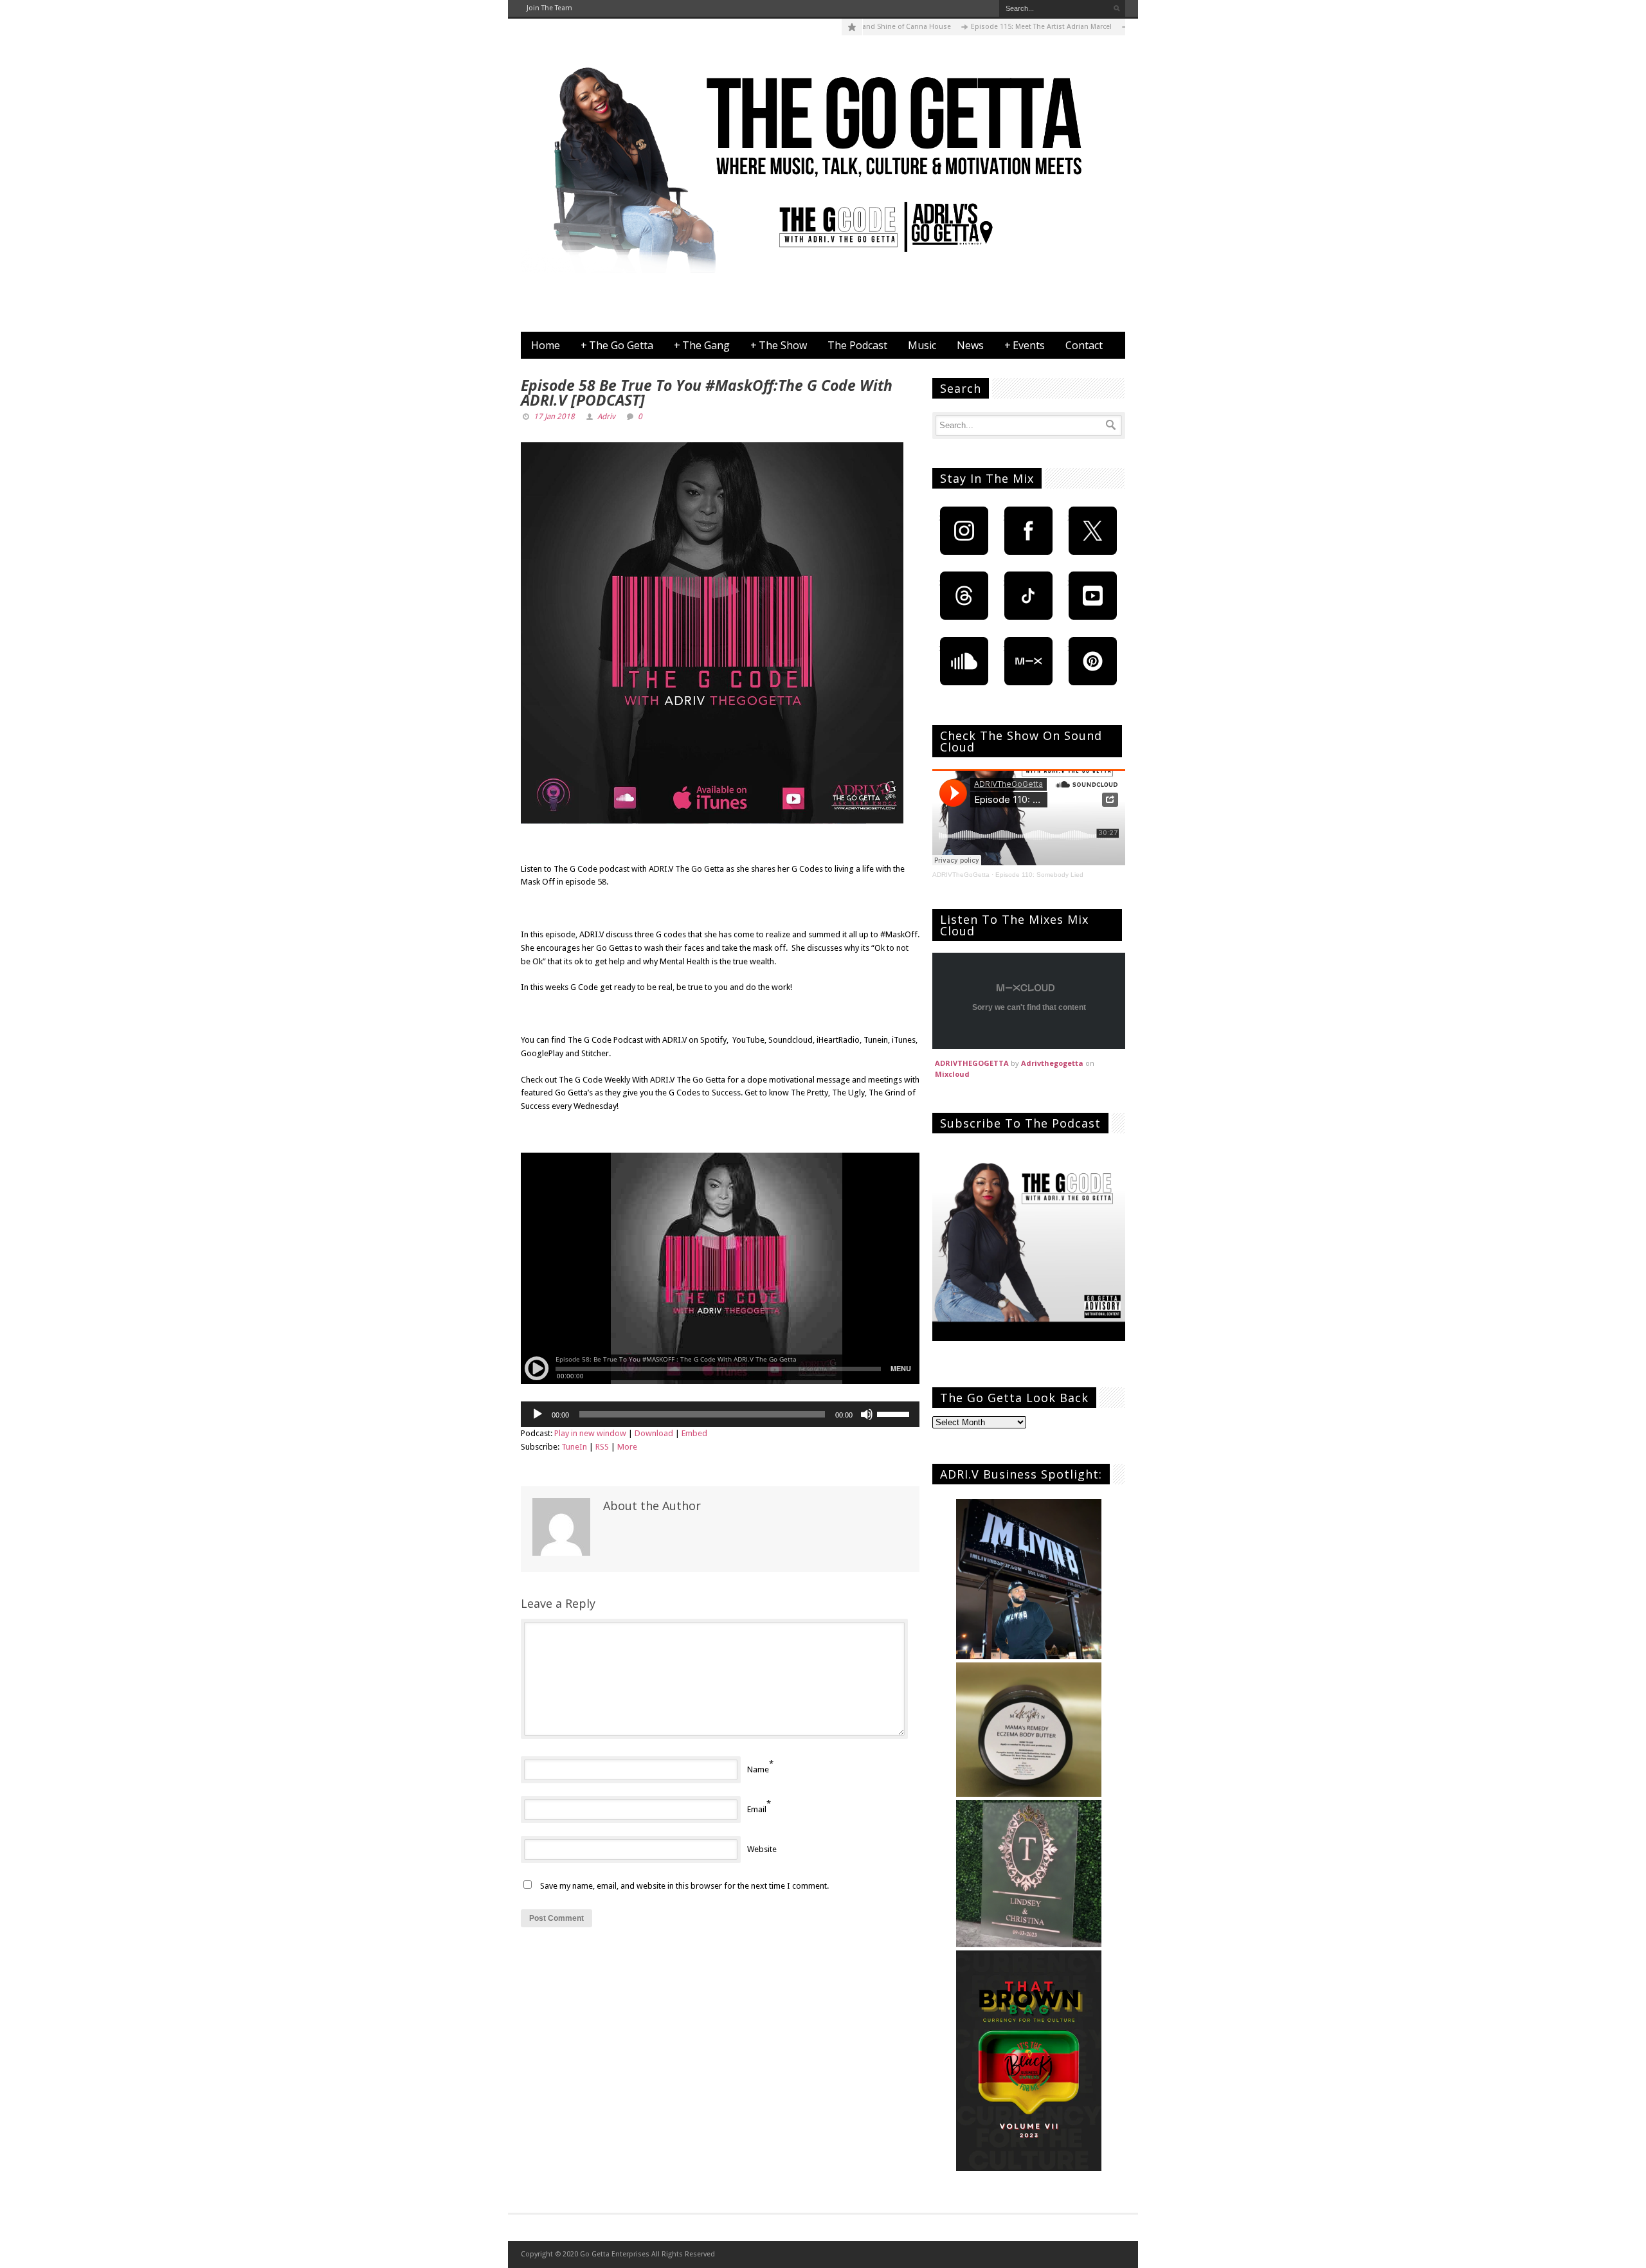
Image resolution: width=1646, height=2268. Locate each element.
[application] (720, 1414)
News (970, 345)
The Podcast (857, 345)
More (627, 1447)
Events (1025, 345)
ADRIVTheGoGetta (961, 875)
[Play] (538, 1414)
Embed (694, 1433)
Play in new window (590, 1433)
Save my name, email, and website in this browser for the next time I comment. (684, 1886)
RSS (602, 1447)
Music (922, 345)
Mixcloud (952, 1074)
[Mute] (867, 1414)
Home (546, 345)
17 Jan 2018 (554, 417)
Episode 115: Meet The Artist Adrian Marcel (987, 27)
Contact (1084, 345)
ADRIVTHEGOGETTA (972, 1063)
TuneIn (574, 1447)
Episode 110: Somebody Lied (1039, 875)
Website (762, 1849)
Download (654, 1433)
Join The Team (549, 8)
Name (758, 1769)
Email (757, 1809)
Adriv (606, 417)
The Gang (702, 345)
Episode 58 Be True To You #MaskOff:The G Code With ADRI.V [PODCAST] (707, 392)
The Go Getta (617, 345)
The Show (779, 345)
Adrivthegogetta (1052, 1063)
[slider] (895, 1413)
